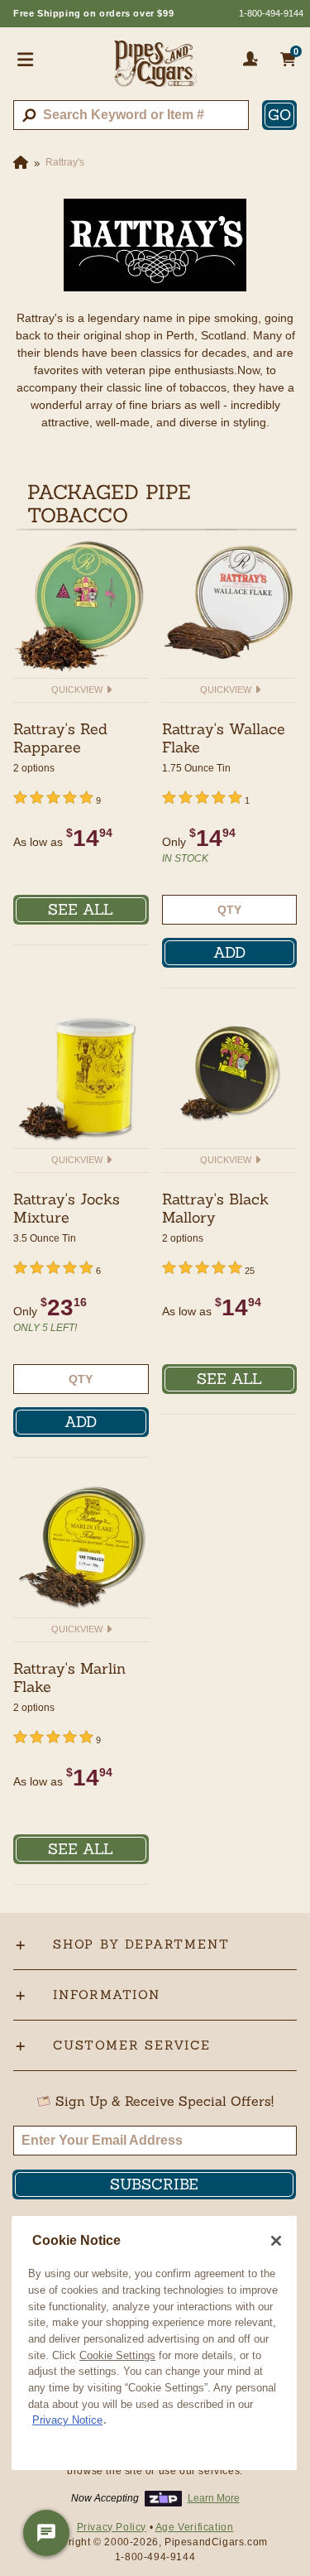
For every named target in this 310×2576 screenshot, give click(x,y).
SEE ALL (81, 909)
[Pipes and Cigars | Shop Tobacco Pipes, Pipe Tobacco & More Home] (155, 70)
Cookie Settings (117, 2355)
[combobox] (131, 115)
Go (279, 115)
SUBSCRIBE (154, 2184)
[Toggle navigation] (26, 59)
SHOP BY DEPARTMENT (141, 1944)
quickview (78, 690)
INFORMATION (107, 1994)
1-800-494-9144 (271, 13)
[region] (154, 2343)
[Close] (276, 2241)
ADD (229, 952)
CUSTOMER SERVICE (132, 2045)
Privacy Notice (67, 2420)
